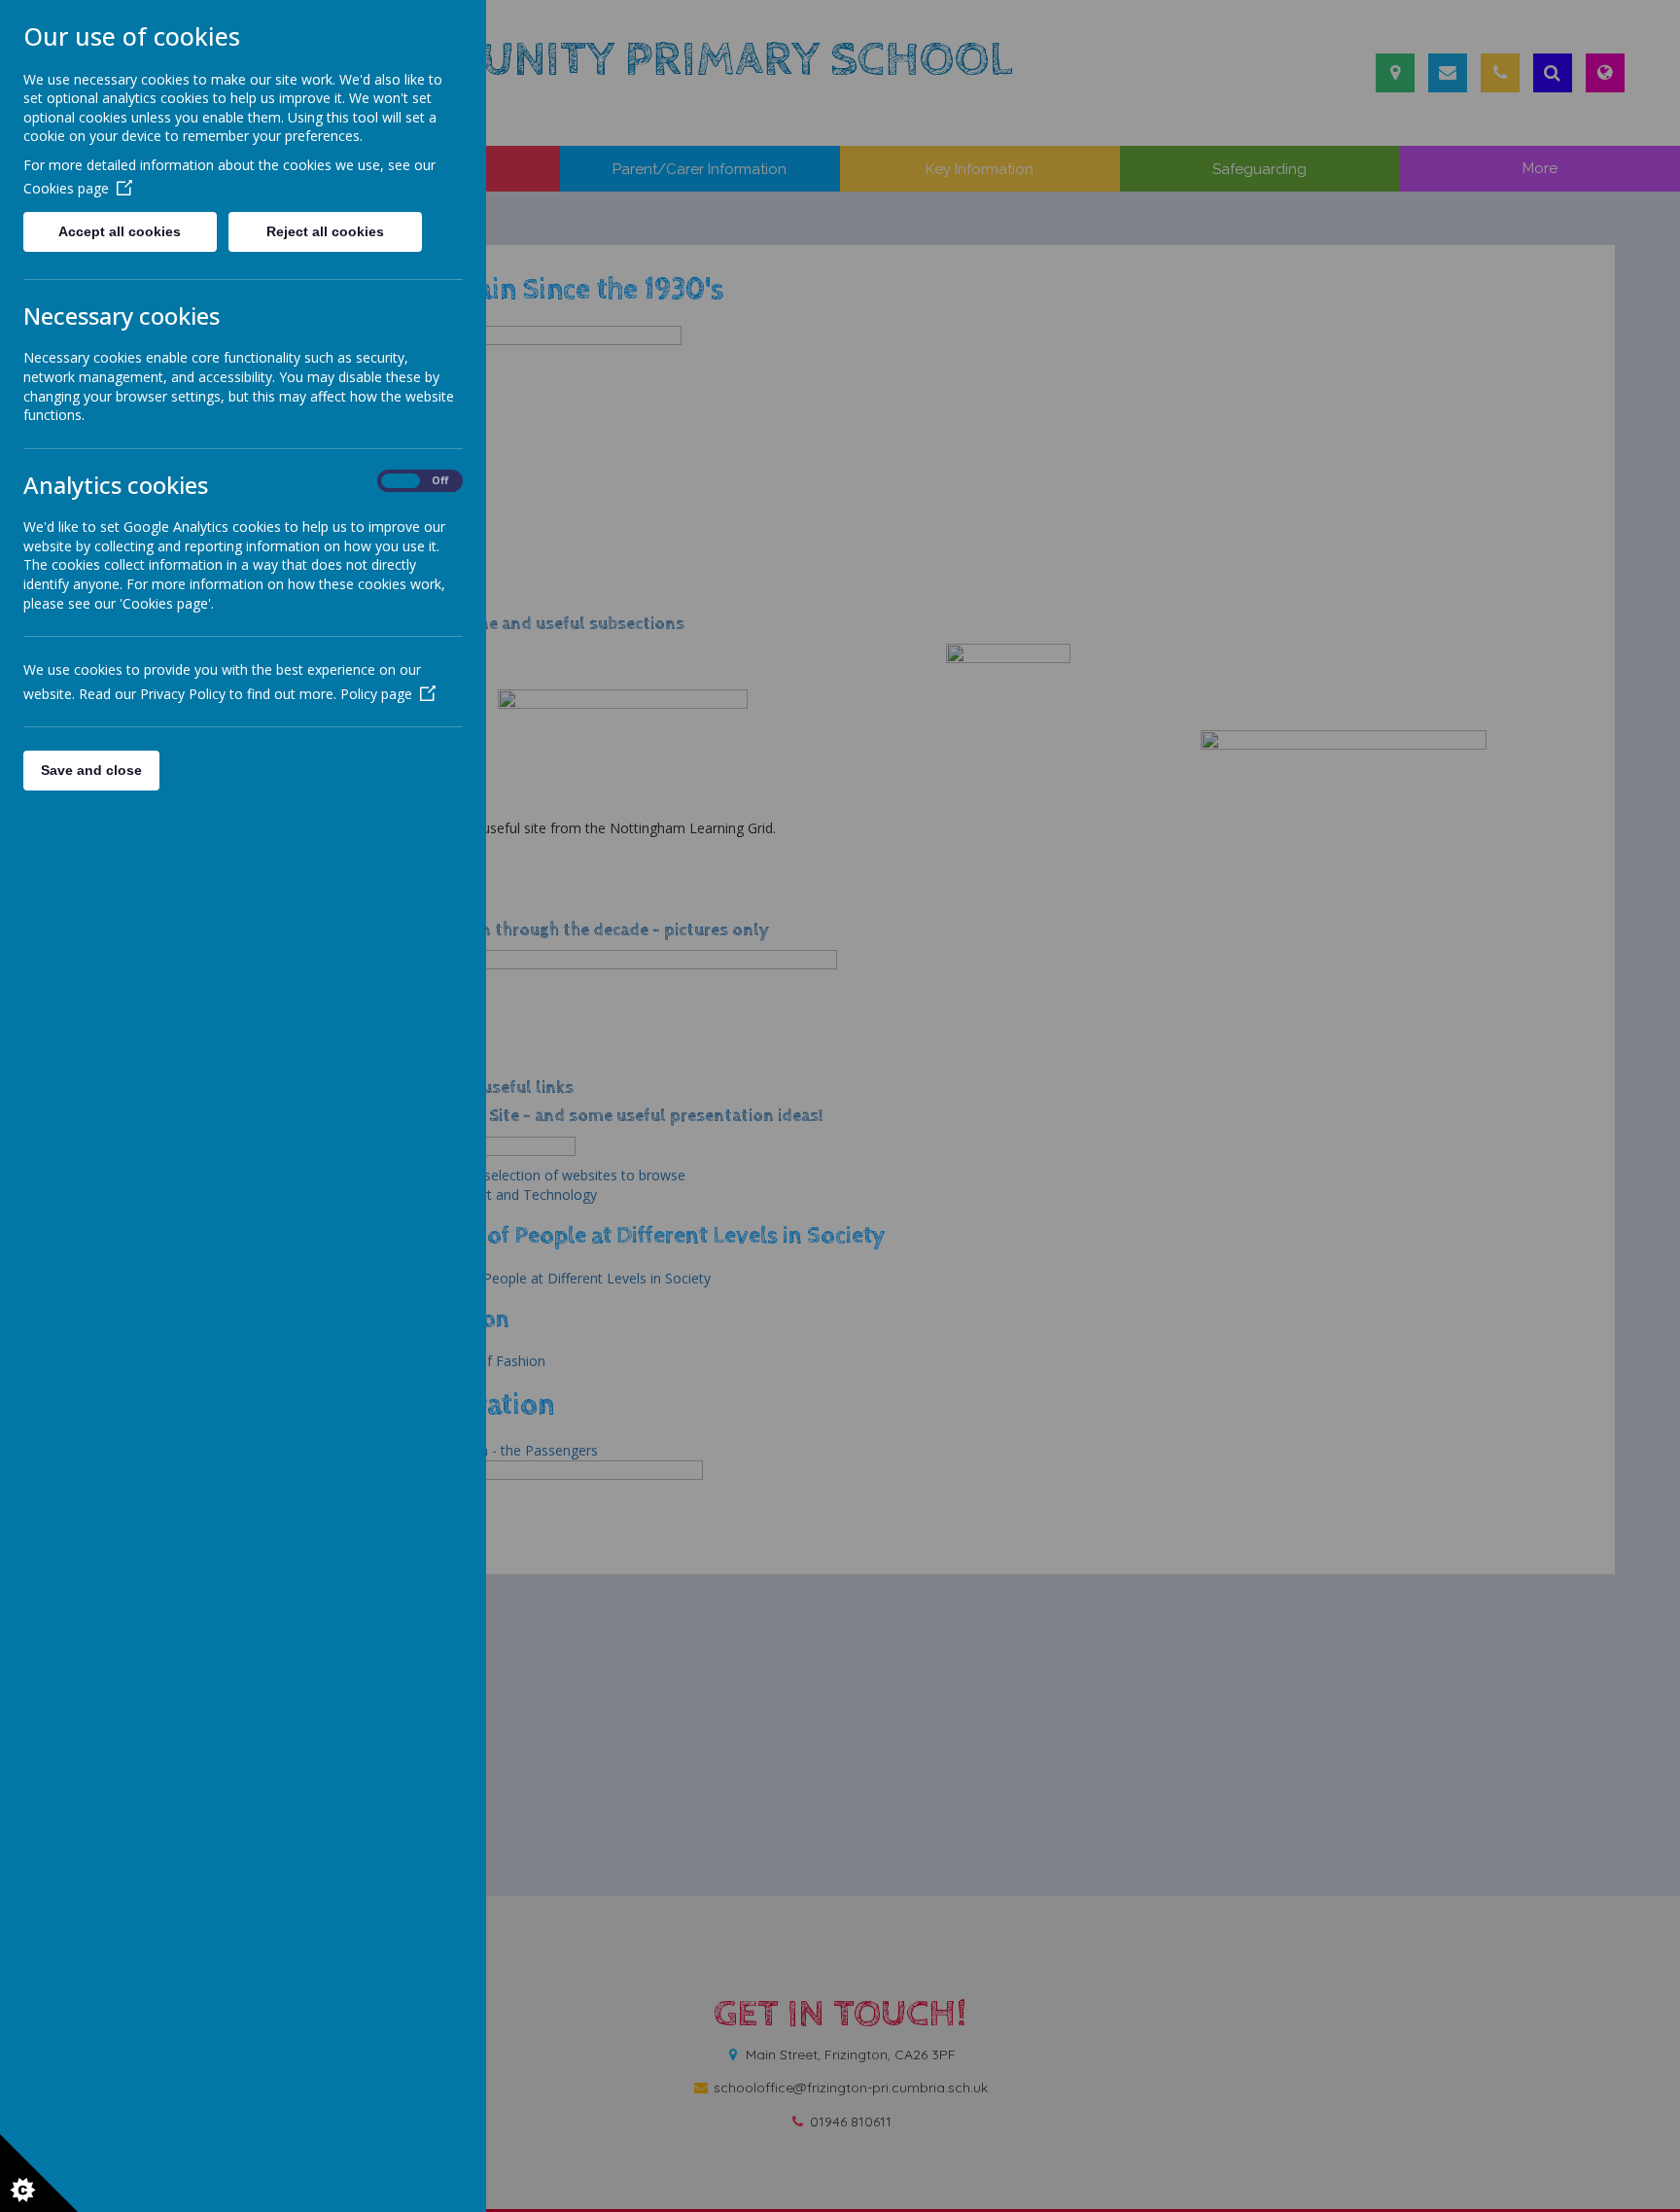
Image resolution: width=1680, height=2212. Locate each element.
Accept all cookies (120, 231)
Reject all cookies (325, 231)
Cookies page (66, 188)
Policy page (376, 694)
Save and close (91, 770)
